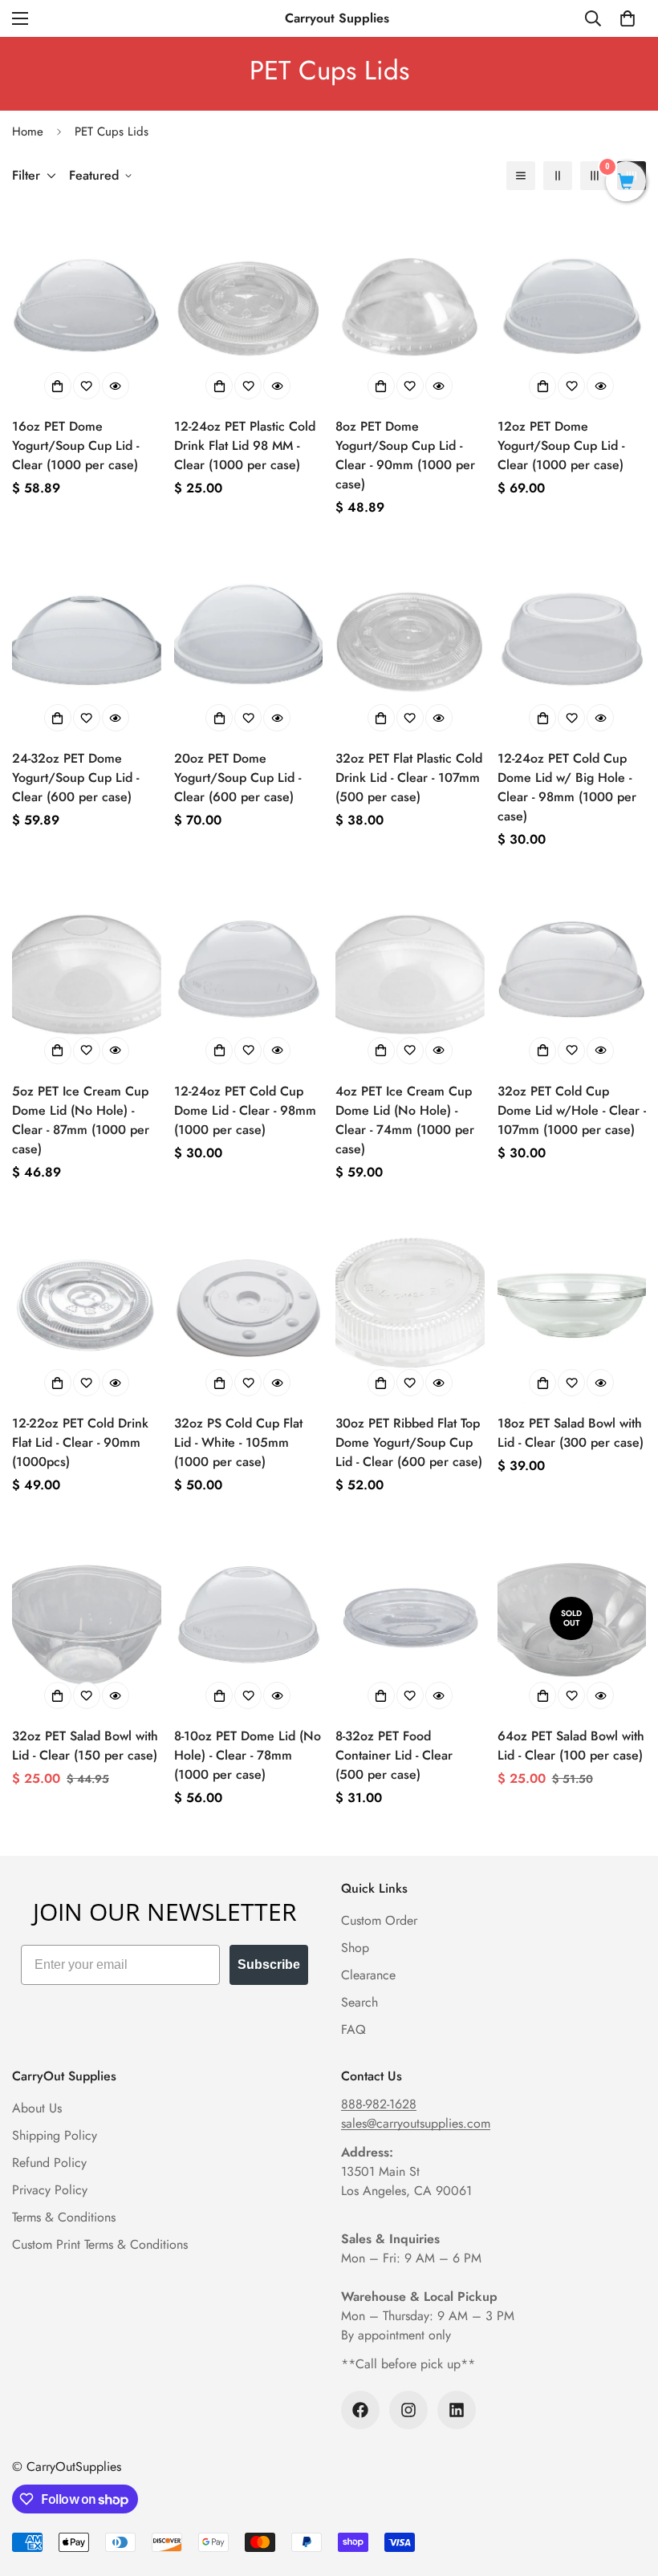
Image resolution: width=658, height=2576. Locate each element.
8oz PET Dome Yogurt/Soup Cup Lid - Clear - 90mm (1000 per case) (405, 455)
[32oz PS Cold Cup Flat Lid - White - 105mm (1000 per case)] (249, 1305)
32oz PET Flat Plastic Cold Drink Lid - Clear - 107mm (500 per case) (409, 778)
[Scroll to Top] (627, 2489)
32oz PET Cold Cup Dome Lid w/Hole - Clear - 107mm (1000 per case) (572, 1110)
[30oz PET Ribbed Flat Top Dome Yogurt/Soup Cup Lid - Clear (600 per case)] (410, 1305)
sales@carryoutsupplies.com (416, 2123)
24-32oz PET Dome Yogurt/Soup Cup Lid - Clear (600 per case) (75, 778)
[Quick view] (116, 386)
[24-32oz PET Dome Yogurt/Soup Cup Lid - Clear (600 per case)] (87, 640)
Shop (355, 1948)
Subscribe (269, 1964)
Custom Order (379, 1920)
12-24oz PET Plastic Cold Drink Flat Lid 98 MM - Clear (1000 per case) (245, 446)
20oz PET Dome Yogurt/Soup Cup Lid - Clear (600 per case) (238, 778)
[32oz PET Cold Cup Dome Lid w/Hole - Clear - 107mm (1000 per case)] (572, 972)
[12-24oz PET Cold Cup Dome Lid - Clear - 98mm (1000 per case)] (249, 972)
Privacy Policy (50, 2190)
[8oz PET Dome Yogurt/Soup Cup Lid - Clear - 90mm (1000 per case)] (410, 308)
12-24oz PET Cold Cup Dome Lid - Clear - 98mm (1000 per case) (245, 1110)
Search (359, 2002)
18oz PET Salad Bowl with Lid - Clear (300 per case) (571, 1433)
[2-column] (558, 176)
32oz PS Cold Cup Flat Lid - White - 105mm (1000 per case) (238, 1442)
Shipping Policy (55, 2135)
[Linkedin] (457, 2410)
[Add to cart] (58, 386)
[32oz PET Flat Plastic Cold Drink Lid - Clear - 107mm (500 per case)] (410, 640)
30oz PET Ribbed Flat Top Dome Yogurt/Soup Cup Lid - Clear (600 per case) (409, 1442)
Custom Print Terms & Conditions (100, 2244)
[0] (628, 18)
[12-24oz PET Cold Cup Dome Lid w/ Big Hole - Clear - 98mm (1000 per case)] (572, 640)
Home (28, 132)
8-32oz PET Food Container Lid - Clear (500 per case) (394, 1755)
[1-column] (521, 176)
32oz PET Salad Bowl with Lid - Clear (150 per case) (85, 1746)
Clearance (368, 1975)
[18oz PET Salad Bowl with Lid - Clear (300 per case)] (572, 1305)
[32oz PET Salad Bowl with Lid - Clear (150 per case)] (87, 1618)
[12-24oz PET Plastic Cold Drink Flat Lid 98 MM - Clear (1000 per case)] (249, 308)
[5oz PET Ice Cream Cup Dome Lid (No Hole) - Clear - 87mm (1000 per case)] (87, 972)
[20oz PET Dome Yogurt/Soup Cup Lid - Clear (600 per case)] (249, 640)
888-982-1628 (379, 2104)
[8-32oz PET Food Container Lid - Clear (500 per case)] (410, 1618)
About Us (37, 2108)
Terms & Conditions (64, 2217)
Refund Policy (49, 2163)
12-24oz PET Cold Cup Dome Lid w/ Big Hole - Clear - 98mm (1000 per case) (567, 787)
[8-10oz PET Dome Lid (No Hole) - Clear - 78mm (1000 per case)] (249, 1618)
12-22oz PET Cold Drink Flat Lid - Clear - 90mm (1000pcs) (80, 1442)
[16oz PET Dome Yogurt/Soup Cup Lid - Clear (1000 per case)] (87, 308)
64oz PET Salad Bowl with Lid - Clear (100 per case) (571, 1746)
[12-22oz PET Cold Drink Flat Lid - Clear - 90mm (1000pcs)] (87, 1305)
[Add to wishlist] (87, 386)
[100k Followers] (360, 2410)
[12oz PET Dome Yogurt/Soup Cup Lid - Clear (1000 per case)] (572, 308)
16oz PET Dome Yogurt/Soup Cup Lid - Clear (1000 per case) (75, 446)
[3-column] (595, 176)
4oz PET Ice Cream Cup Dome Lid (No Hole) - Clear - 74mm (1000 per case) (405, 1120)
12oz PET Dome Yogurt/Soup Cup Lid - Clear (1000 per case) (561, 446)
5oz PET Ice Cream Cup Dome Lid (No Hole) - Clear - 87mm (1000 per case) (81, 1120)
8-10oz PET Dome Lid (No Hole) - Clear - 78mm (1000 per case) (248, 1755)
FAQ (353, 2029)
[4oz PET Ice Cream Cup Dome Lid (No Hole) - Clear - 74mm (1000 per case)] (410, 972)
